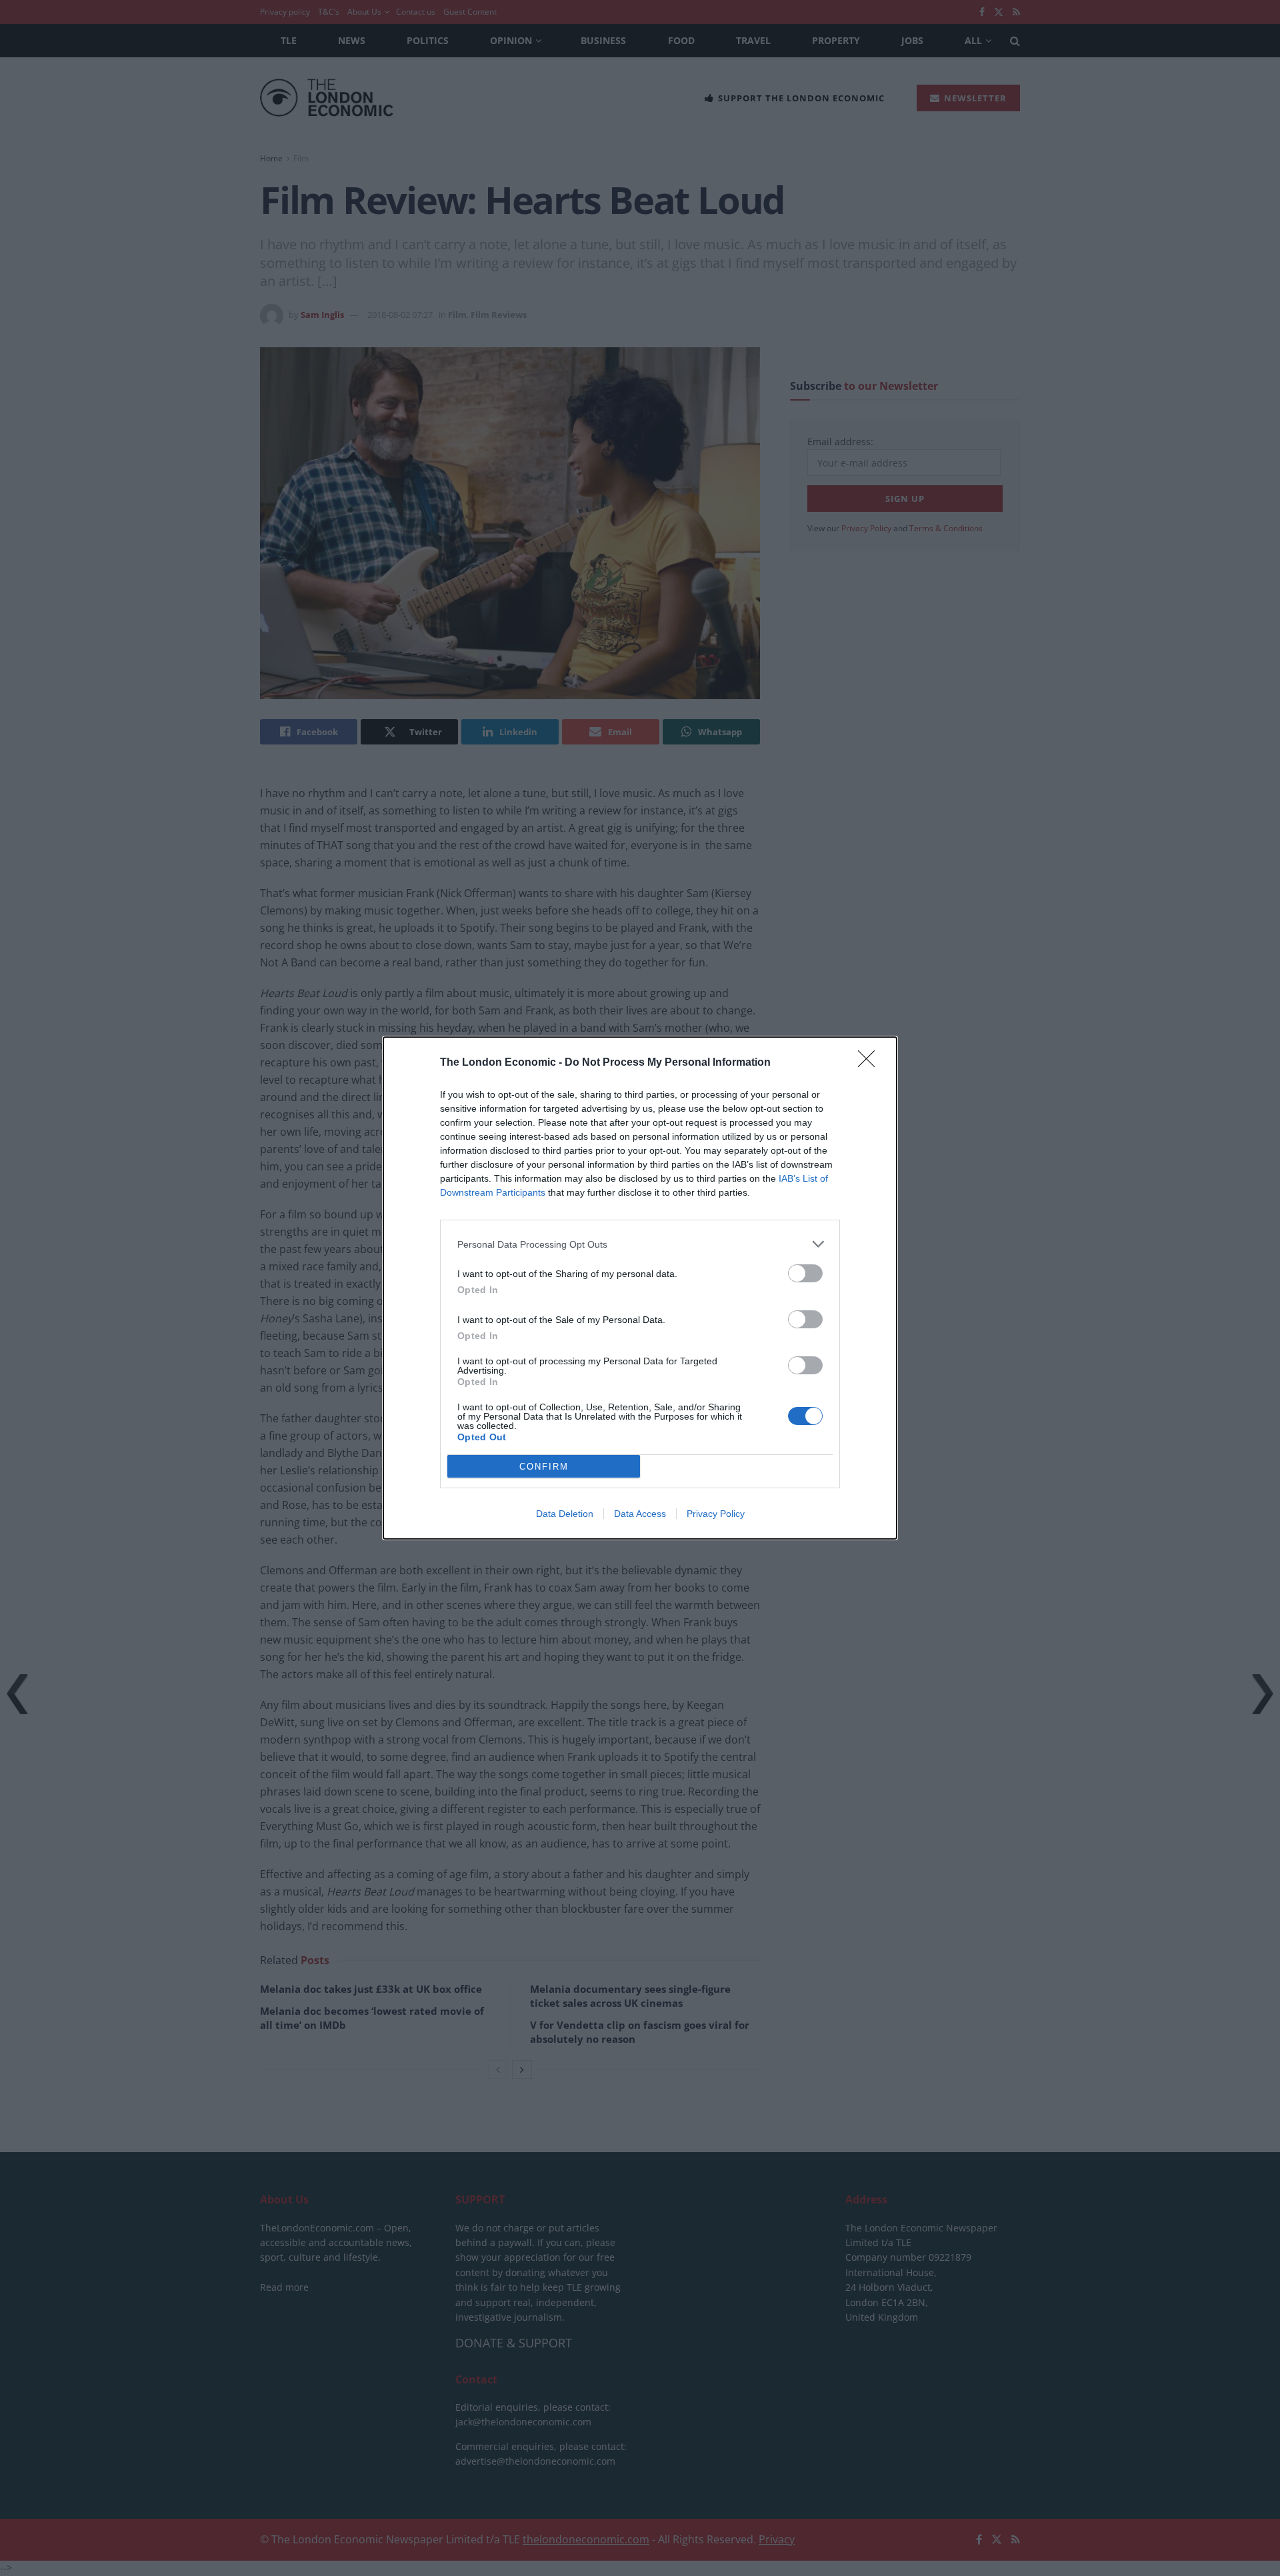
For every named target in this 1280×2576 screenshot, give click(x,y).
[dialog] (640, 1288)
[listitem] (640, 1244)
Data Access (640, 1514)
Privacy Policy (716, 1514)
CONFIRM (544, 1467)
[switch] (805, 1273)
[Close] (871, 1063)
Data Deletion (565, 1514)
